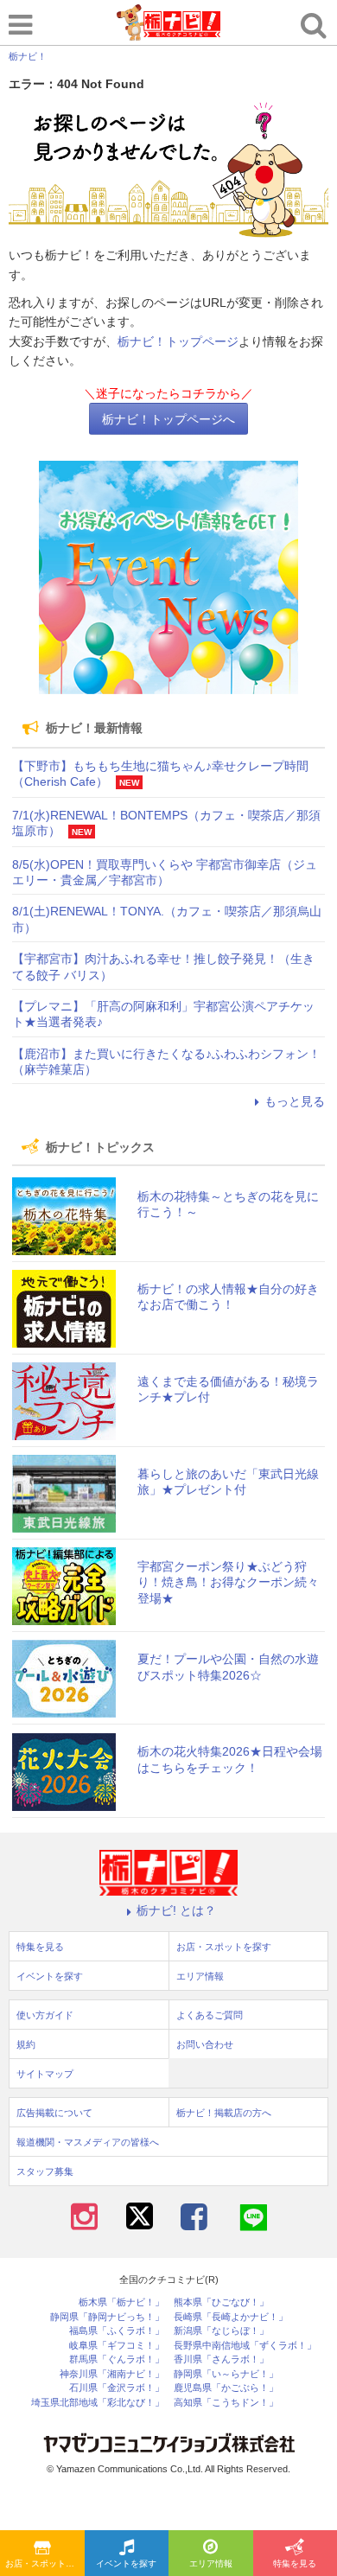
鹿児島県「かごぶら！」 (226, 2388)
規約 (26, 2044)
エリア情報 (211, 2563)
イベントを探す (126, 2563)
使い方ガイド (45, 2015)
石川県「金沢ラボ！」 (117, 2388)
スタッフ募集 (45, 2171)
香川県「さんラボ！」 (221, 2359)
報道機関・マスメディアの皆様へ (88, 2142)
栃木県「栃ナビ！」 (121, 2302)
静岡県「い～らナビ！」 (226, 2374)
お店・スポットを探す (45, 2563)
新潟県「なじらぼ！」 (221, 2331)
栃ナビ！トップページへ (168, 419)
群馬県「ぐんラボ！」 (117, 2359)
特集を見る (40, 1947)
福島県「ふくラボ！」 (117, 2331)
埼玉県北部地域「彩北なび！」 (98, 2403)
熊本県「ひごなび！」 (221, 2302)
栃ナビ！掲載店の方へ (224, 2113)
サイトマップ (45, 2074)
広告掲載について (54, 2113)
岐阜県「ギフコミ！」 (117, 2346)
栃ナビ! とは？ (176, 1910)
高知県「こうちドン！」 (226, 2403)
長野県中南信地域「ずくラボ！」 (245, 2346)
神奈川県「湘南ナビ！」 (112, 2374)
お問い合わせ (205, 2044)
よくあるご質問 (210, 2015)
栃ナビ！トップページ (178, 341)
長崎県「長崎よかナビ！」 (231, 2317)
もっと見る (295, 1101)
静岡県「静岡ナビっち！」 (107, 2317)
